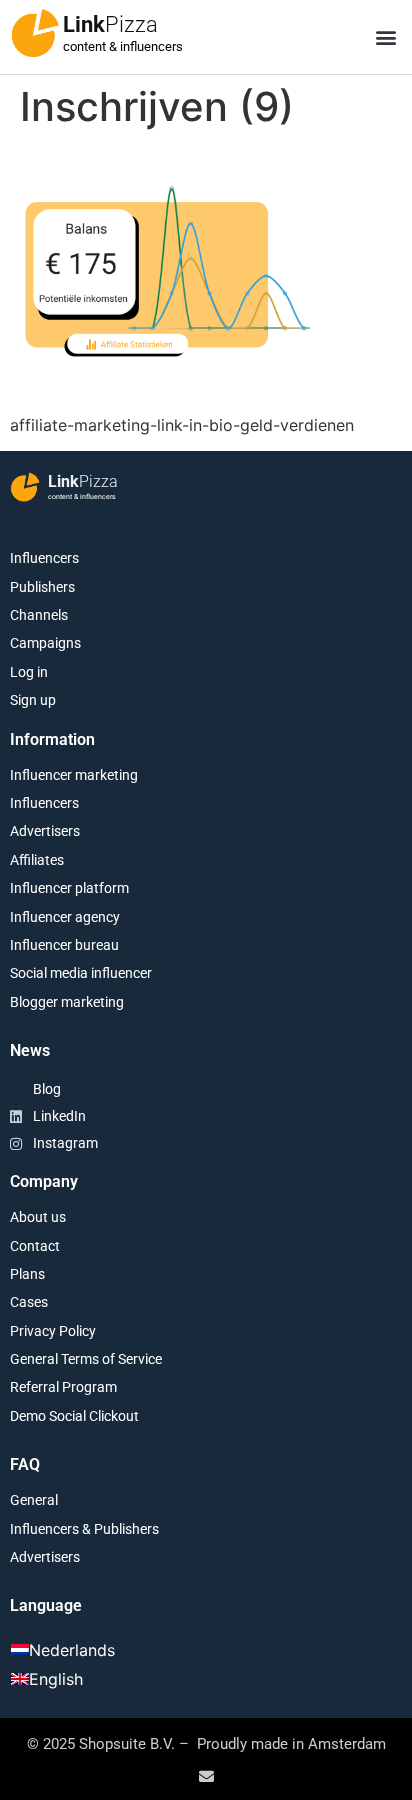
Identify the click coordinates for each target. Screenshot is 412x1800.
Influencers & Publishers (84, 1529)
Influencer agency (65, 917)
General (34, 1500)
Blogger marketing (67, 1002)
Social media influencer (81, 973)
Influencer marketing (74, 775)
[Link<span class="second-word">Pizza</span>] (35, 33)
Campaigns (45, 643)
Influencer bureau (64, 945)
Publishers (42, 587)
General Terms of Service (86, 1359)
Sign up (33, 700)
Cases (29, 1302)
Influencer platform (69, 888)
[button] (385, 37)
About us (38, 1217)
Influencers (44, 558)
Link (110, 24)
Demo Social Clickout (74, 1416)
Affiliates (37, 860)
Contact (35, 1246)
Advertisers (45, 831)
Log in (29, 672)
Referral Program (63, 1387)
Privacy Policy (53, 1331)
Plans (27, 1274)
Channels (39, 615)
